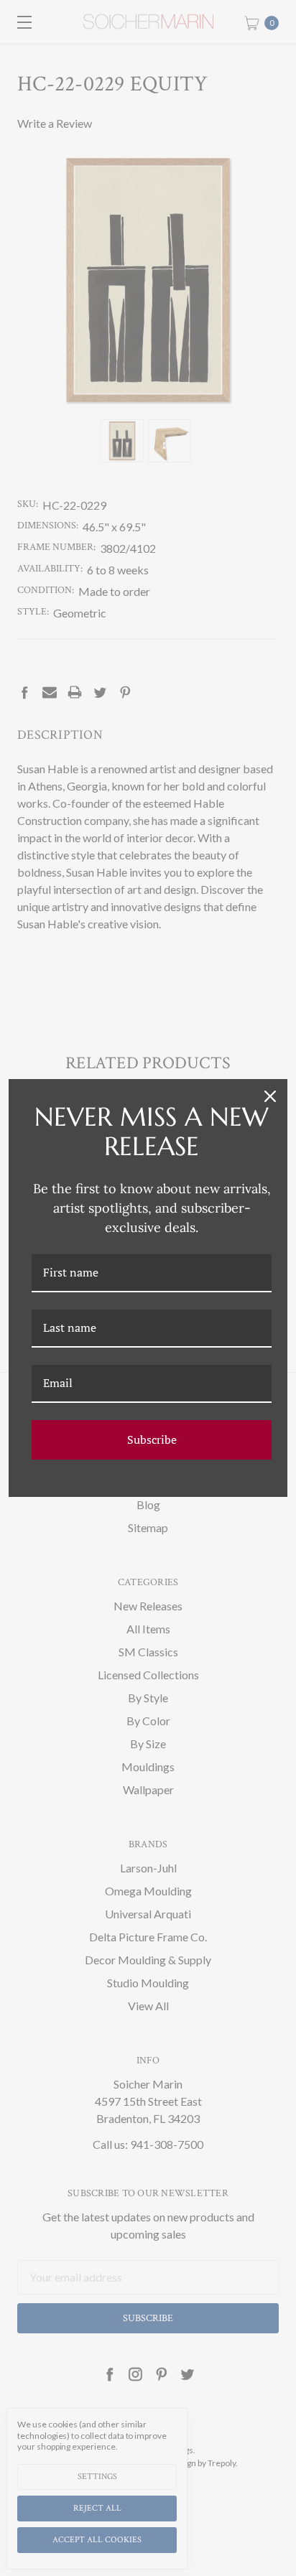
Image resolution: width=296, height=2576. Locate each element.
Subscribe (152, 1439)
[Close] (270, 1096)
